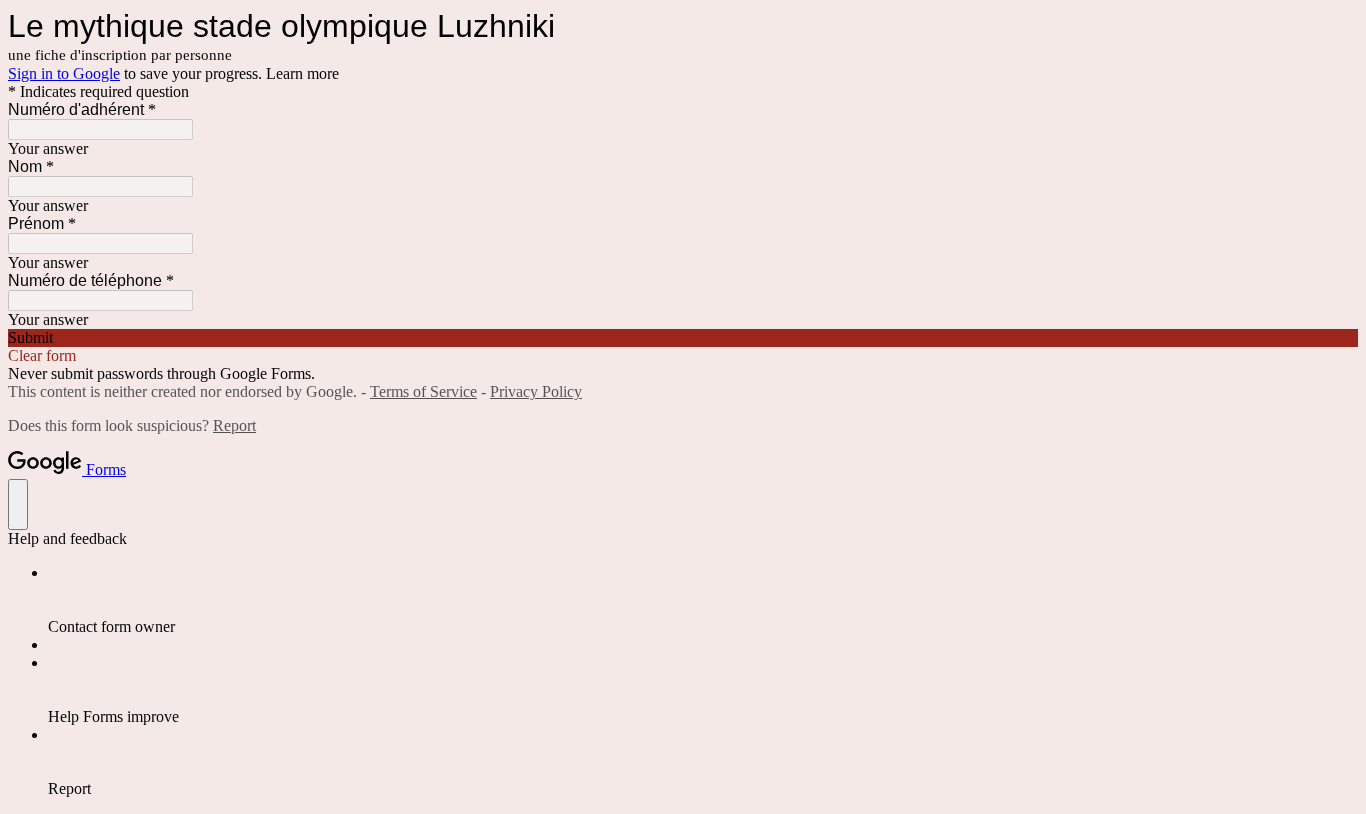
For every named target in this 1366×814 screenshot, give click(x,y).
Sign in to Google (64, 73)
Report (234, 425)
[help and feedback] (18, 504)
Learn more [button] (302, 73)
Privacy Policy (536, 391)
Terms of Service (423, 391)
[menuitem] (703, 600)
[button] (683, 338)
